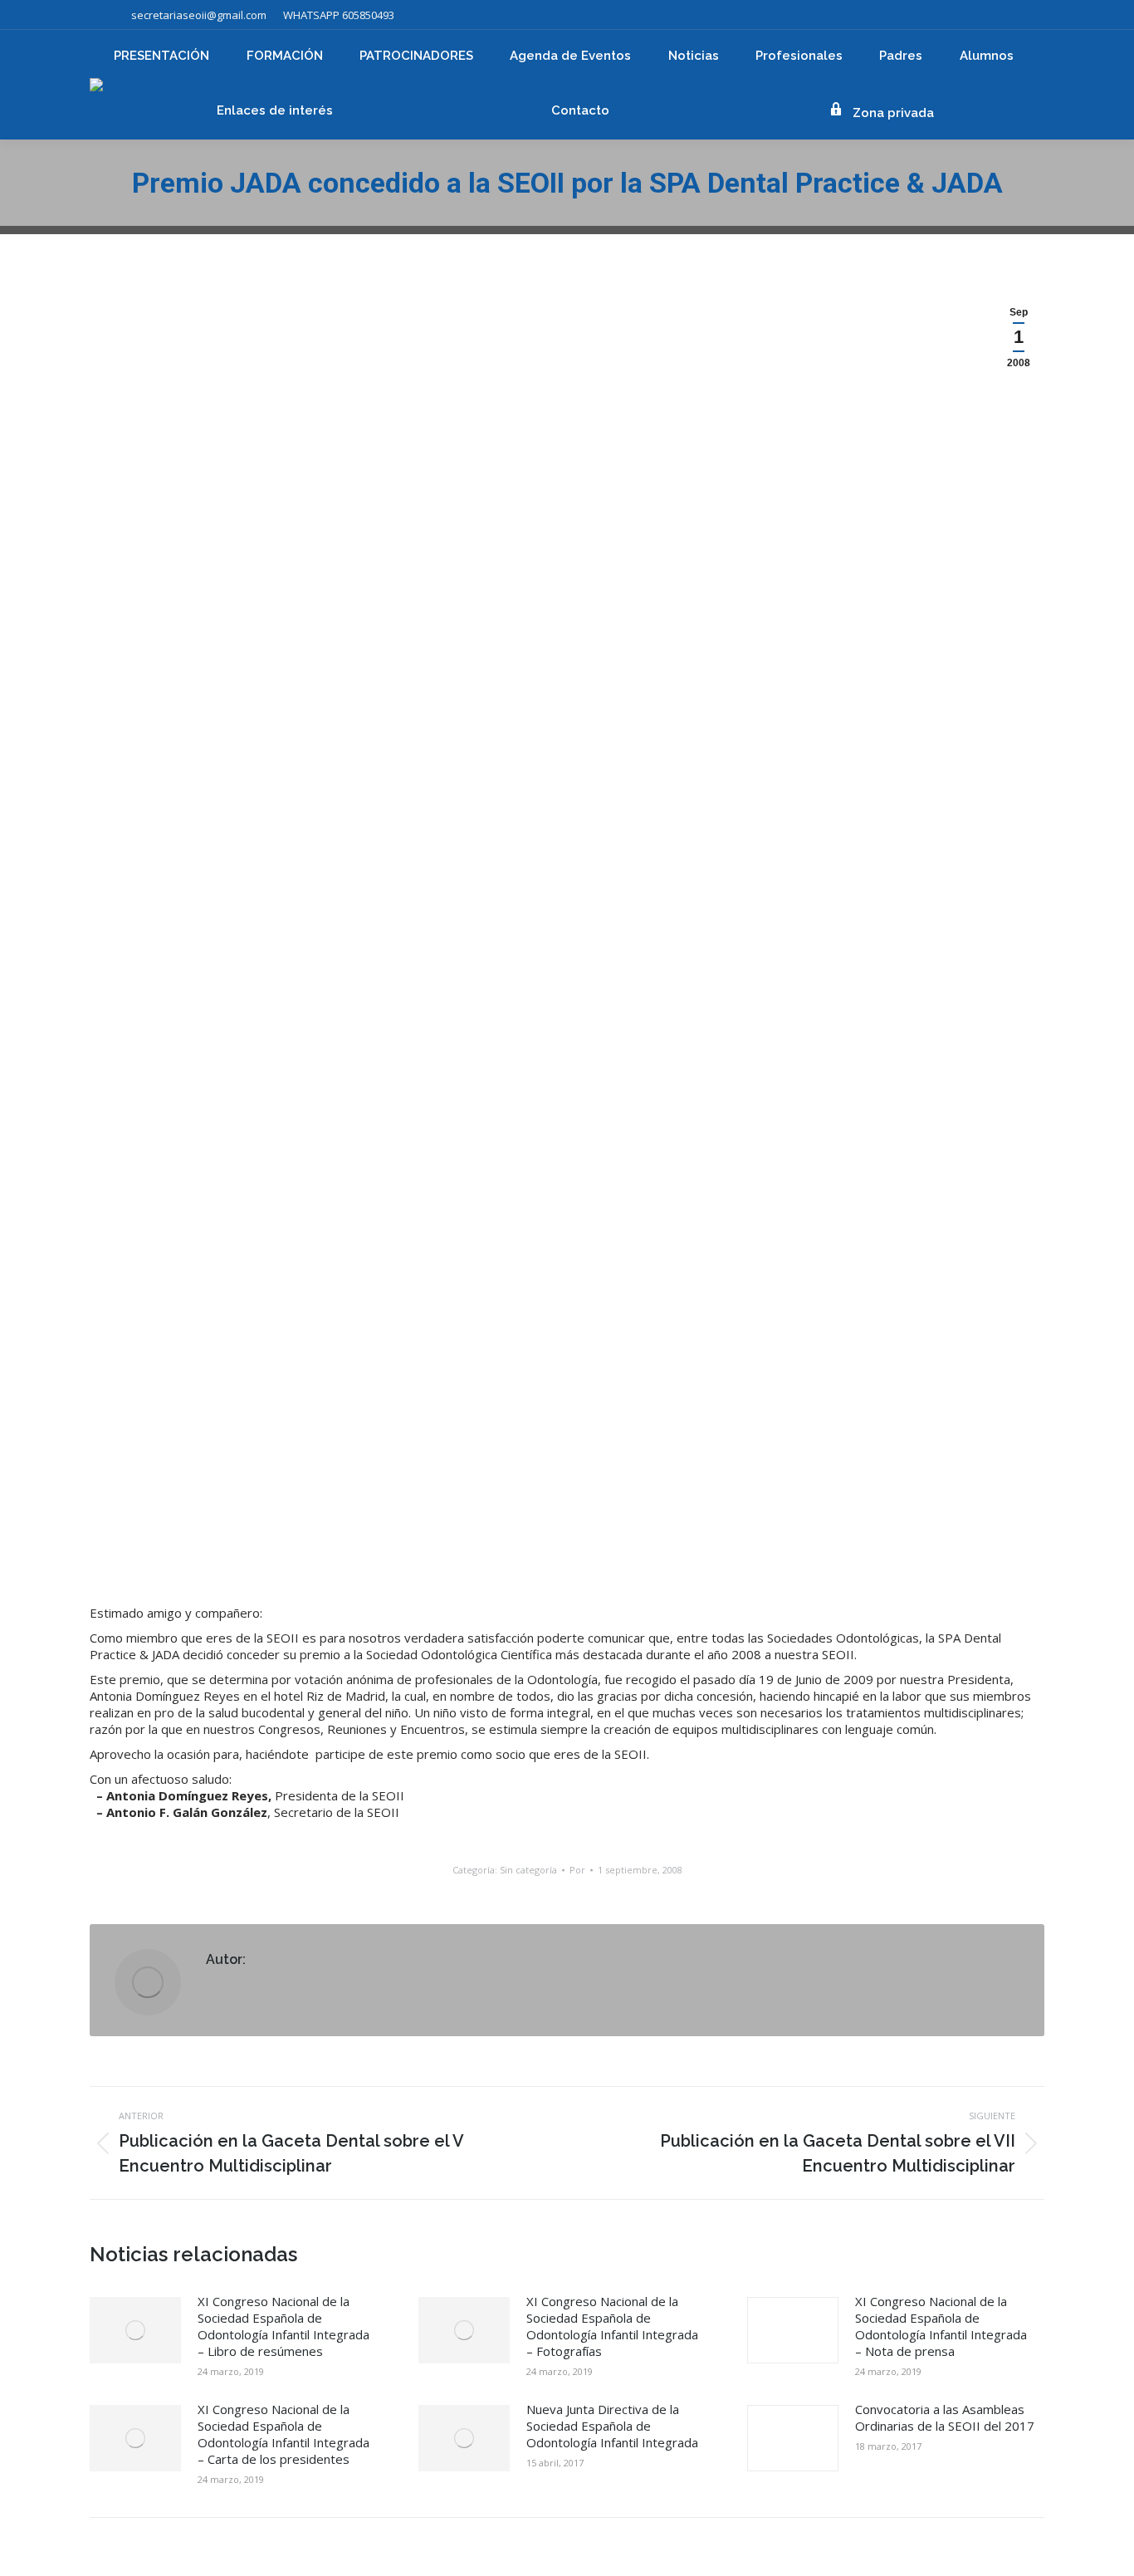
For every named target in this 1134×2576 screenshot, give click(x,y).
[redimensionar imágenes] (135, 2330)
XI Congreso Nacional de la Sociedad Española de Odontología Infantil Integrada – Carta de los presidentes (283, 2434)
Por (577, 1870)
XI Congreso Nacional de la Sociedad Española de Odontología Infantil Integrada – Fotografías (612, 2326)
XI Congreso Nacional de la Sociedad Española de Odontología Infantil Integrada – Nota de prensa (941, 2326)
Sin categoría (528, 1870)
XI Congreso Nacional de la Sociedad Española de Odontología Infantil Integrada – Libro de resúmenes (283, 2326)
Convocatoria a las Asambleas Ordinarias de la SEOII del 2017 (945, 2417)
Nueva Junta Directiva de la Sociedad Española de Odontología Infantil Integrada (612, 2426)
